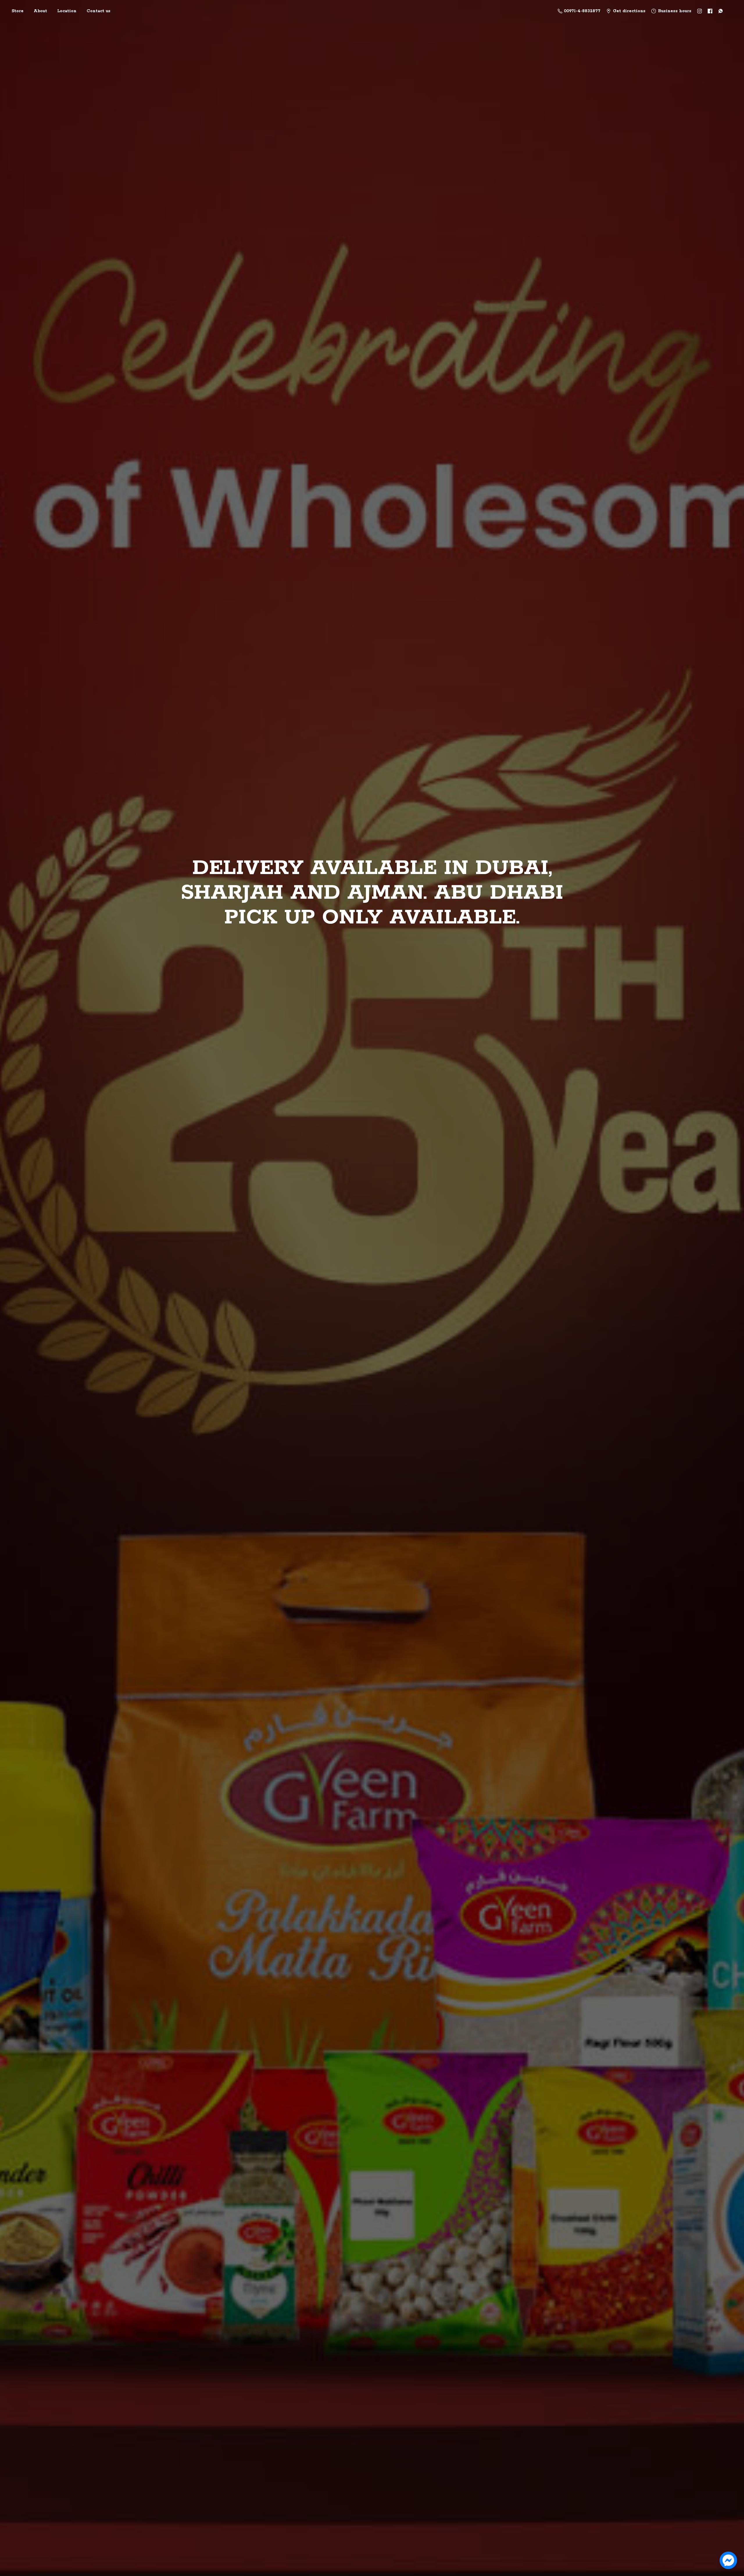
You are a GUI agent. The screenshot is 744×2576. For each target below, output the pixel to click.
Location (67, 11)
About (40, 11)
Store (18, 11)
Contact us (99, 11)
